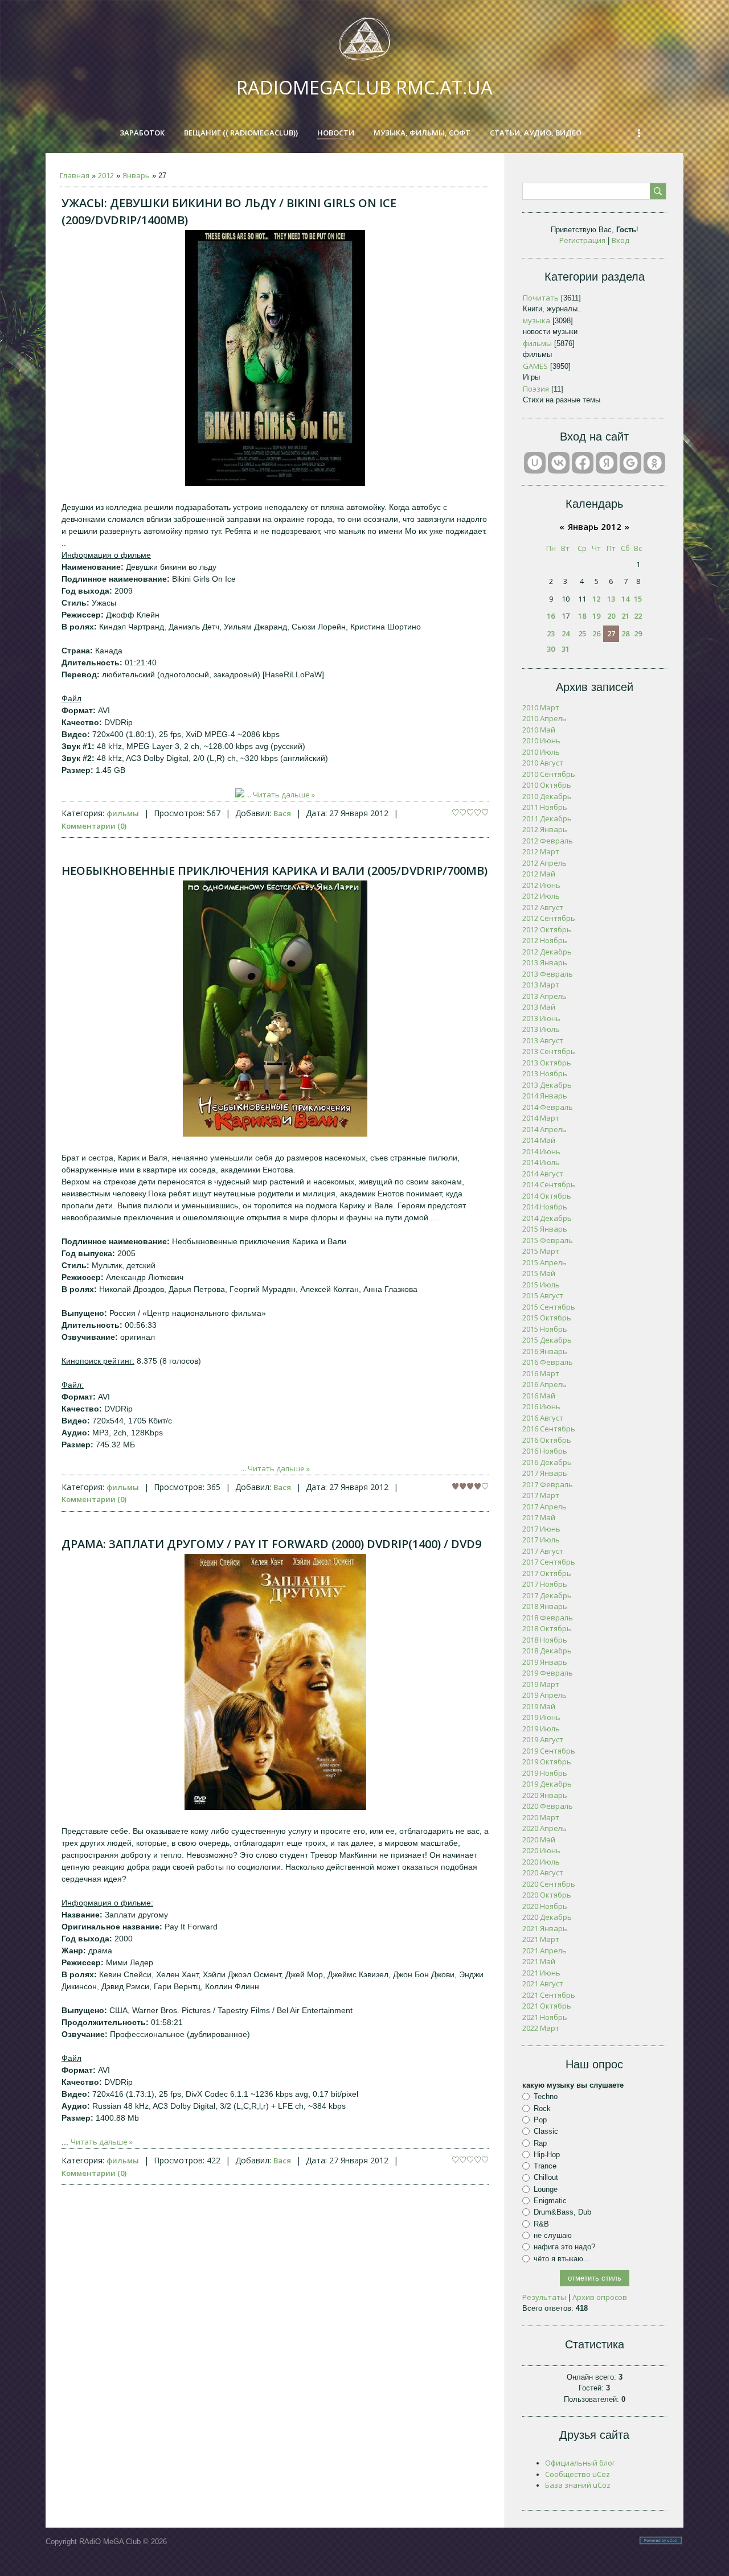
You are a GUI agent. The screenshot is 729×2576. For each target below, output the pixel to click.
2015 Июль (541, 1285)
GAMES (535, 366)
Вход (621, 240)
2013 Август (543, 1040)
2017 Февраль (548, 1484)
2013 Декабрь (547, 1085)
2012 (106, 175)
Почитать (541, 298)
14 (625, 599)
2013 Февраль (548, 974)
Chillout (546, 2177)
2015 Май (539, 1273)
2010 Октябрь (547, 785)
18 (582, 616)
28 (625, 633)
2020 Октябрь (547, 1895)
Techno (546, 2096)
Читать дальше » (284, 795)
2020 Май (539, 1840)
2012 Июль (541, 896)
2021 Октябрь (547, 2006)
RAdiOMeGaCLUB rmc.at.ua (364, 87)
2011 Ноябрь (545, 807)
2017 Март (541, 1495)
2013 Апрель (544, 996)
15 (638, 599)
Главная (75, 175)
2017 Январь (545, 1473)
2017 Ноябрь (545, 1584)
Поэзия (536, 389)
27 (611, 633)
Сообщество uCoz (578, 2474)
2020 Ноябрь (545, 1906)
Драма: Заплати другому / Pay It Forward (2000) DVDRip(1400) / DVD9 (271, 1544)
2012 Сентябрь (549, 918)
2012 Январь (545, 829)
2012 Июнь (541, 885)
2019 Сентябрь (549, 1751)
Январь (136, 175)
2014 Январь (545, 1096)
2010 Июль (541, 752)
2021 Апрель (544, 1950)
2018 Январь (545, 1606)
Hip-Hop (547, 2155)
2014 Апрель (544, 1129)
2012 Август (543, 907)
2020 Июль (541, 1862)
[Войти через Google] (630, 463)
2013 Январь (545, 962)
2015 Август (543, 1295)
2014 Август (543, 1174)
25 (582, 633)
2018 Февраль (548, 1618)
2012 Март (541, 851)
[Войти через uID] (535, 463)
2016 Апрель (544, 1384)
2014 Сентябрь (549, 1184)
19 (596, 616)
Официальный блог (580, 2463)
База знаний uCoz (578, 2485)
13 (611, 599)
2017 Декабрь (547, 1595)
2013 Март (541, 985)
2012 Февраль (548, 841)
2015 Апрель (544, 1262)
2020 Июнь (541, 1850)
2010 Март (541, 707)
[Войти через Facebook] (583, 463)
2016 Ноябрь (545, 1451)
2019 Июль (541, 1729)
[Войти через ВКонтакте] (559, 463)
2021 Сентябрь (549, 1995)
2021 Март (541, 1939)
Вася (282, 813)
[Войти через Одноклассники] (654, 463)
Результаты (544, 2297)
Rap (540, 2143)
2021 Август (543, 1984)
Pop (540, 2120)
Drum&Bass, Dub (562, 2212)
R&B (541, 2224)
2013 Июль (541, 1029)
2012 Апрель (544, 863)
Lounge (546, 2189)
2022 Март (541, 2028)
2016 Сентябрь (549, 1429)
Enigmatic (550, 2201)
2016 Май (539, 1396)
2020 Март (541, 1817)
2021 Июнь (541, 1973)
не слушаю (553, 2235)
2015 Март (541, 1251)
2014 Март (541, 1118)
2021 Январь (545, 1928)
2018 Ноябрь (545, 1640)
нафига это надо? (564, 2247)
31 (566, 649)
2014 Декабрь (547, 1218)
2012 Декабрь (547, 952)
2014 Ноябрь (545, 1207)
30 (551, 649)
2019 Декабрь (547, 1784)
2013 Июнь (541, 1018)
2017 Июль (541, 1540)
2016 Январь (545, 1351)
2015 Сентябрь (549, 1307)
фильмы (123, 813)
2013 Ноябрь (545, 1073)
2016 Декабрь (547, 1462)
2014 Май (539, 1140)
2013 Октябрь (547, 1063)
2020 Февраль (548, 1806)
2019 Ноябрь (545, 1773)
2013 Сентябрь (549, 1051)
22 (638, 616)
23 (551, 633)
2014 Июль (541, 1162)
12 (596, 599)
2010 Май (539, 730)
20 (611, 616)
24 (566, 633)
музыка (536, 320)
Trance (545, 2166)
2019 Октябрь (547, 1762)
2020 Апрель (544, 1828)
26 (596, 633)
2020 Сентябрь (549, 1884)
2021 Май (539, 1961)
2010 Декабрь (547, 796)
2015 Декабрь (547, 1340)
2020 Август (543, 1873)
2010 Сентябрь (549, 774)
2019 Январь (545, 1662)
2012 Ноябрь (545, 940)
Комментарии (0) (94, 826)
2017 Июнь (541, 1529)
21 (625, 616)
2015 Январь (545, 1229)
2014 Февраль (548, 1107)
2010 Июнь (541, 740)
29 (638, 633)
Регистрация (582, 240)
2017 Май (539, 1517)
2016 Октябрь (547, 1440)
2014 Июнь (541, 1151)
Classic (546, 2131)
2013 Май (539, 1007)
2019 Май (539, 1706)
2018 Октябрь (547, 1628)
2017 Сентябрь (549, 1562)
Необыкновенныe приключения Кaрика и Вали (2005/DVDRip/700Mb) (275, 871)
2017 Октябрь (547, 1573)
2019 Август (543, 1739)
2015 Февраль (548, 1240)
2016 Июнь (541, 1406)
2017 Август (543, 1551)
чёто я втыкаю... (562, 2258)
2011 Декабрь (547, 818)
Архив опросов (600, 2297)
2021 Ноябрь (545, 2017)
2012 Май (539, 874)
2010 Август (543, 763)
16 (551, 616)
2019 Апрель (544, 1695)
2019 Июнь (541, 1717)
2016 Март (541, 1373)
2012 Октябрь (547, 929)
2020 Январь (545, 1795)
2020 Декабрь (547, 1917)
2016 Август (543, 1418)
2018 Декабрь (547, 1651)
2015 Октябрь (547, 1318)
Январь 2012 (595, 526)
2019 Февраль (548, 1673)
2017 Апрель (544, 1507)
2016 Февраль (548, 1362)
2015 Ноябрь (545, 1329)
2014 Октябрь (547, 1196)
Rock (542, 2108)
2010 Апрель (544, 718)
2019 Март (541, 1684)
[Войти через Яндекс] (607, 463)
